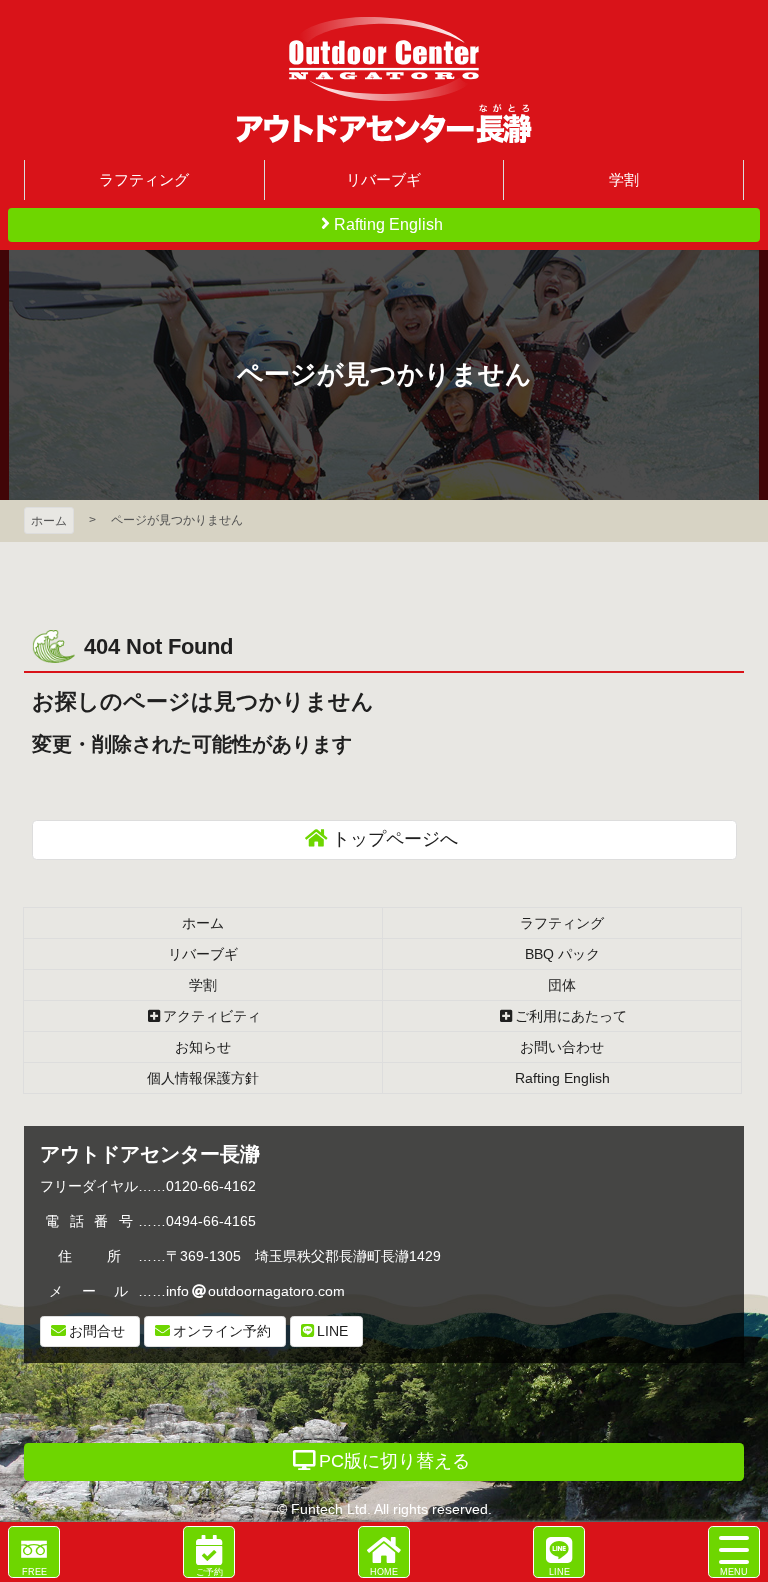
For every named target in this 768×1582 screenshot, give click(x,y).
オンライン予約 (222, 1331)
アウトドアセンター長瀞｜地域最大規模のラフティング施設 (384, 80)
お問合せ (97, 1331)
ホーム (49, 521)
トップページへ (395, 839)
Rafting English (388, 224)
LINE (332, 1331)
